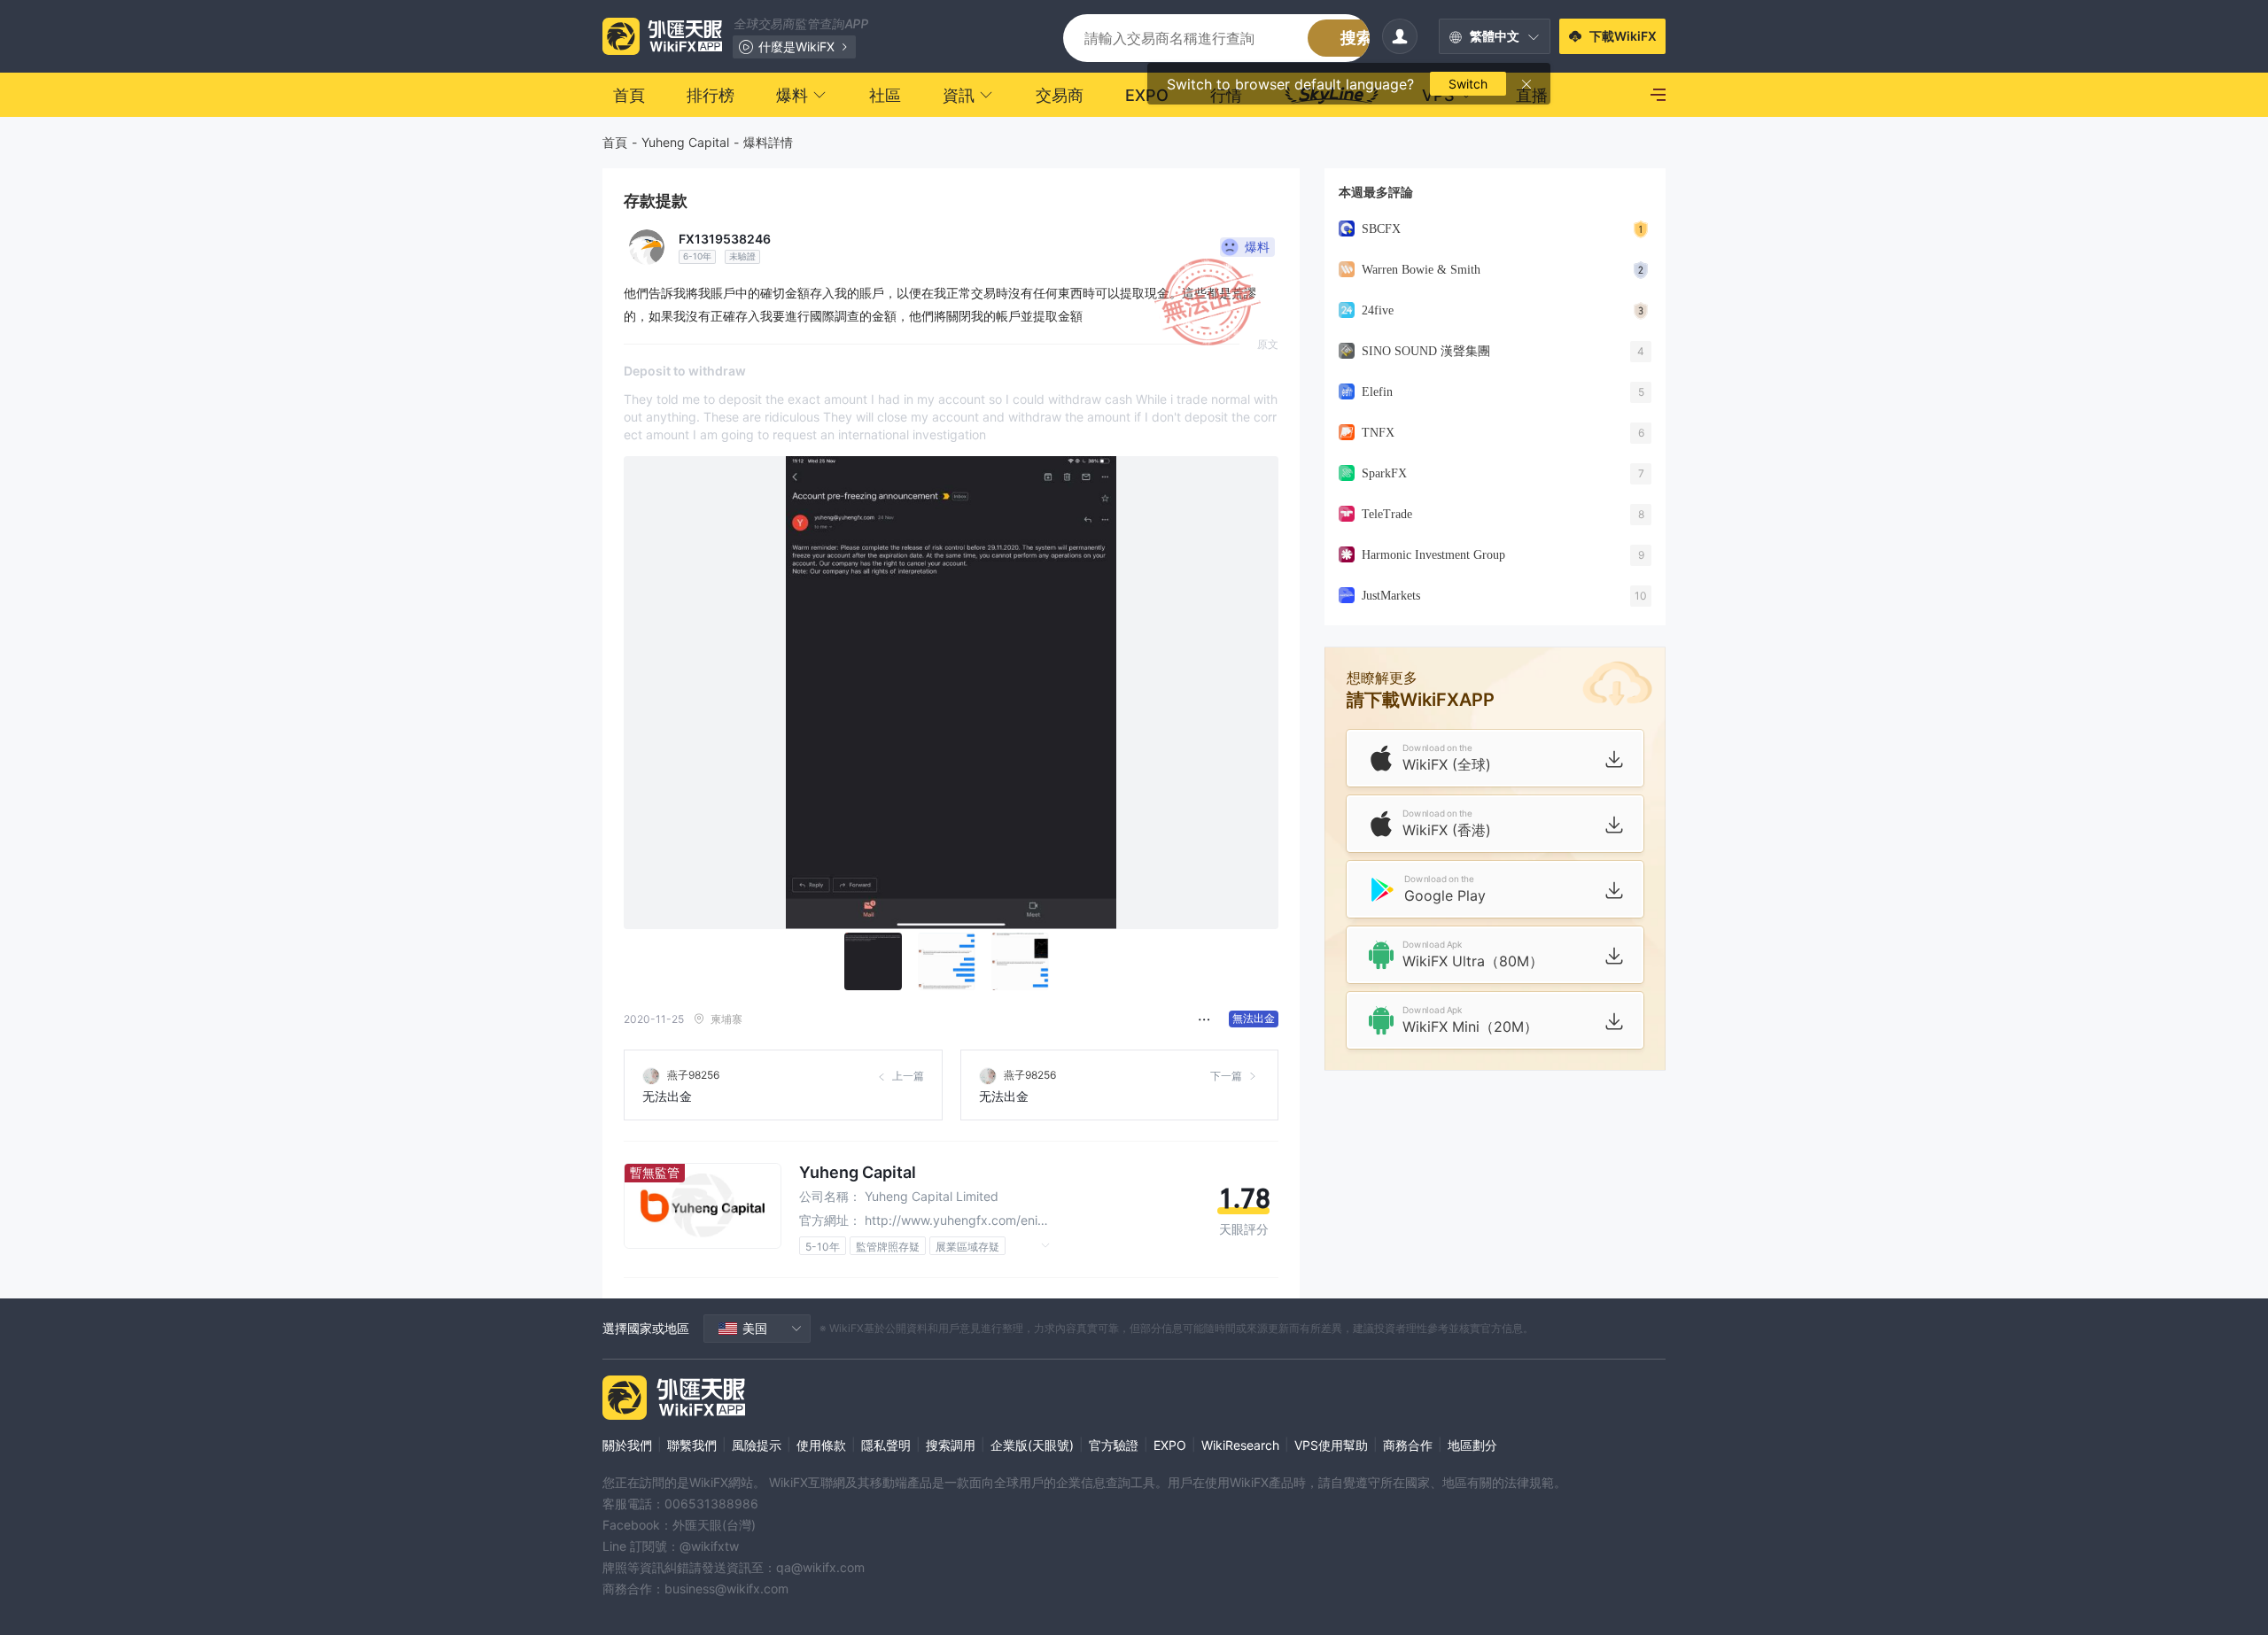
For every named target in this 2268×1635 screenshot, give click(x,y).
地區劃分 (1472, 1445)
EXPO (1170, 1445)
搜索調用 (951, 1445)
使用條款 (821, 1445)
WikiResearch (1240, 1445)
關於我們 (627, 1445)
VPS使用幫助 (1331, 1445)
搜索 (1356, 38)
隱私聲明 (886, 1445)
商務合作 (1408, 1445)
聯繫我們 (692, 1445)
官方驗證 (1114, 1445)
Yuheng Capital (685, 142)
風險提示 (757, 1445)
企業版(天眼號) (1032, 1445)
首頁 (615, 142)
